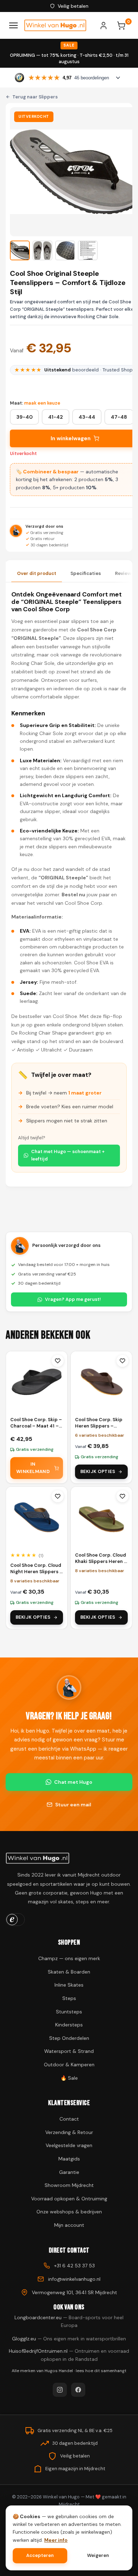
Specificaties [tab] (86, 573)
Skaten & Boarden (69, 1972)
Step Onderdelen (69, 2038)
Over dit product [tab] (37, 573)
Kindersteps (69, 2025)
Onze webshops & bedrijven (69, 2212)
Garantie (69, 2172)
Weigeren (98, 2555)
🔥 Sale (69, 2078)
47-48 (119, 417)
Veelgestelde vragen (69, 2145)
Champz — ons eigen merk (69, 1958)
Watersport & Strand (69, 2051)
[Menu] (13, 25)
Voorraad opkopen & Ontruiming (69, 2199)
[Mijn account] (107, 25)
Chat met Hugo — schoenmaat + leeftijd (68, 1155)
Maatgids (69, 2159)
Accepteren (40, 2555)
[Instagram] (60, 2390)
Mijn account (69, 2225)
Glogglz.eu (69, 2339)
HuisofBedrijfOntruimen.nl (69, 2355)
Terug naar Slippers (35, 97)
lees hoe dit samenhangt (101, 2371)
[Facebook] (78, 2390)
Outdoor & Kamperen (69, 2065)
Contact (69, 2119)
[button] (20, 250)
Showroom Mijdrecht (69, 2185)
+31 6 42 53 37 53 (74, 2266)
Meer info (56, 2540)
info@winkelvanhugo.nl (74, 2279)
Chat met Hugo (73, 1782)
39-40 (24, 417)
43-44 (87, 417)
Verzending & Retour (69, 2132)
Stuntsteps (69, 2012)
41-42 (56, 417)
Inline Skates (69, 1985)
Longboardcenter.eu (69, 2321)
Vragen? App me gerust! (73, 1299)
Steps (69, 1998)
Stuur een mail (73, 1805)
